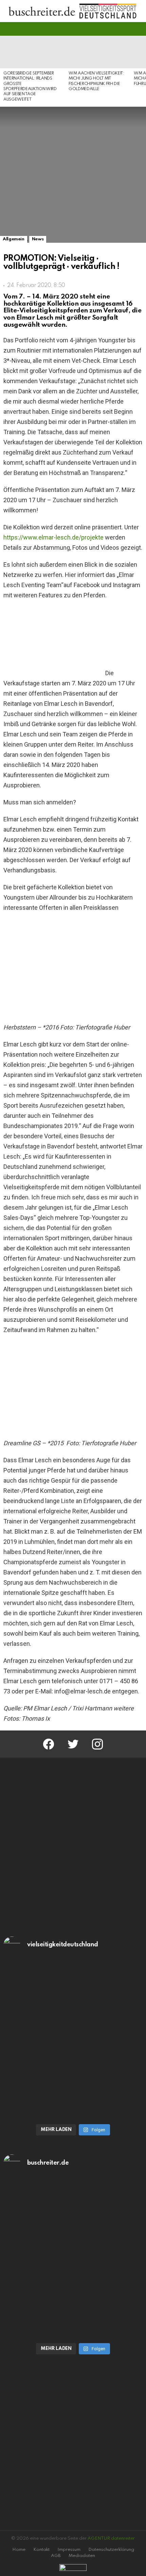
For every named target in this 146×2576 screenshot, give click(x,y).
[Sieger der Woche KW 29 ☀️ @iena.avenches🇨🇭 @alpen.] (73, 2298)
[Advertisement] (73, 1845)
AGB (56, 2556)
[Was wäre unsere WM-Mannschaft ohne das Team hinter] (73, 2001)
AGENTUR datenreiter (111, 2538)
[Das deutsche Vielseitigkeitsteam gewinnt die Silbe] (73, 2079)
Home (19, 2550)
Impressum (69, 2550)
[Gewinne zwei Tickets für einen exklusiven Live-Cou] (73, 2219)
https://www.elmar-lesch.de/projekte (53, 537)
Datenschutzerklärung (111, 2550)
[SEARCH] (139, 29)
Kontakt (41, 2550)
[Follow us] (127, 29)
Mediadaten (82, 2556)
